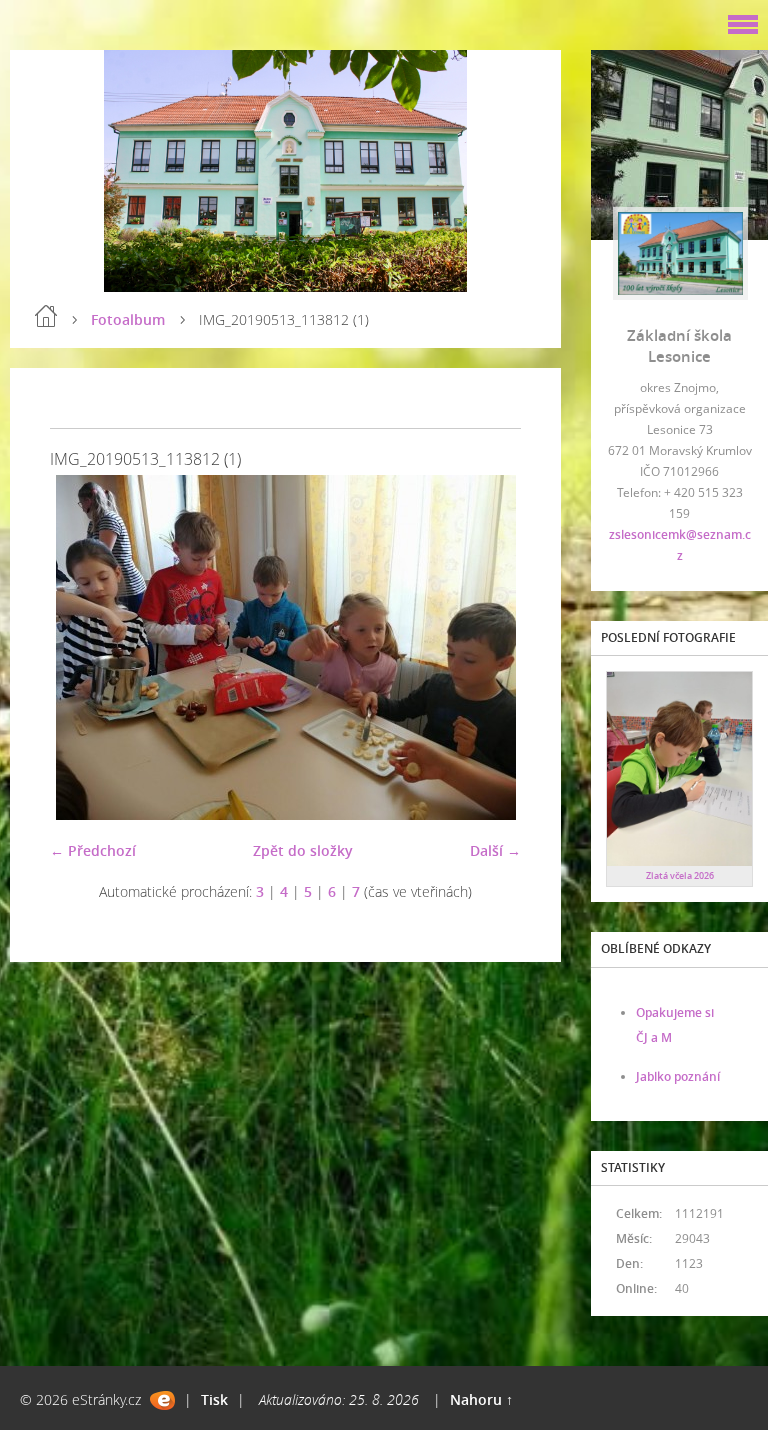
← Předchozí (93, 850)
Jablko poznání (678, 1076)
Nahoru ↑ (481, 1399)
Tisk (214, 1399)
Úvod (46, 316)
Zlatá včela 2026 (680, 875)
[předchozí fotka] (82, 647)
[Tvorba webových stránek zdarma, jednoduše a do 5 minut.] (162, 1400)
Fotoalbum (128, 319)
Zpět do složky (303, 850)
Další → (495, 850)
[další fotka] (488, 647)
